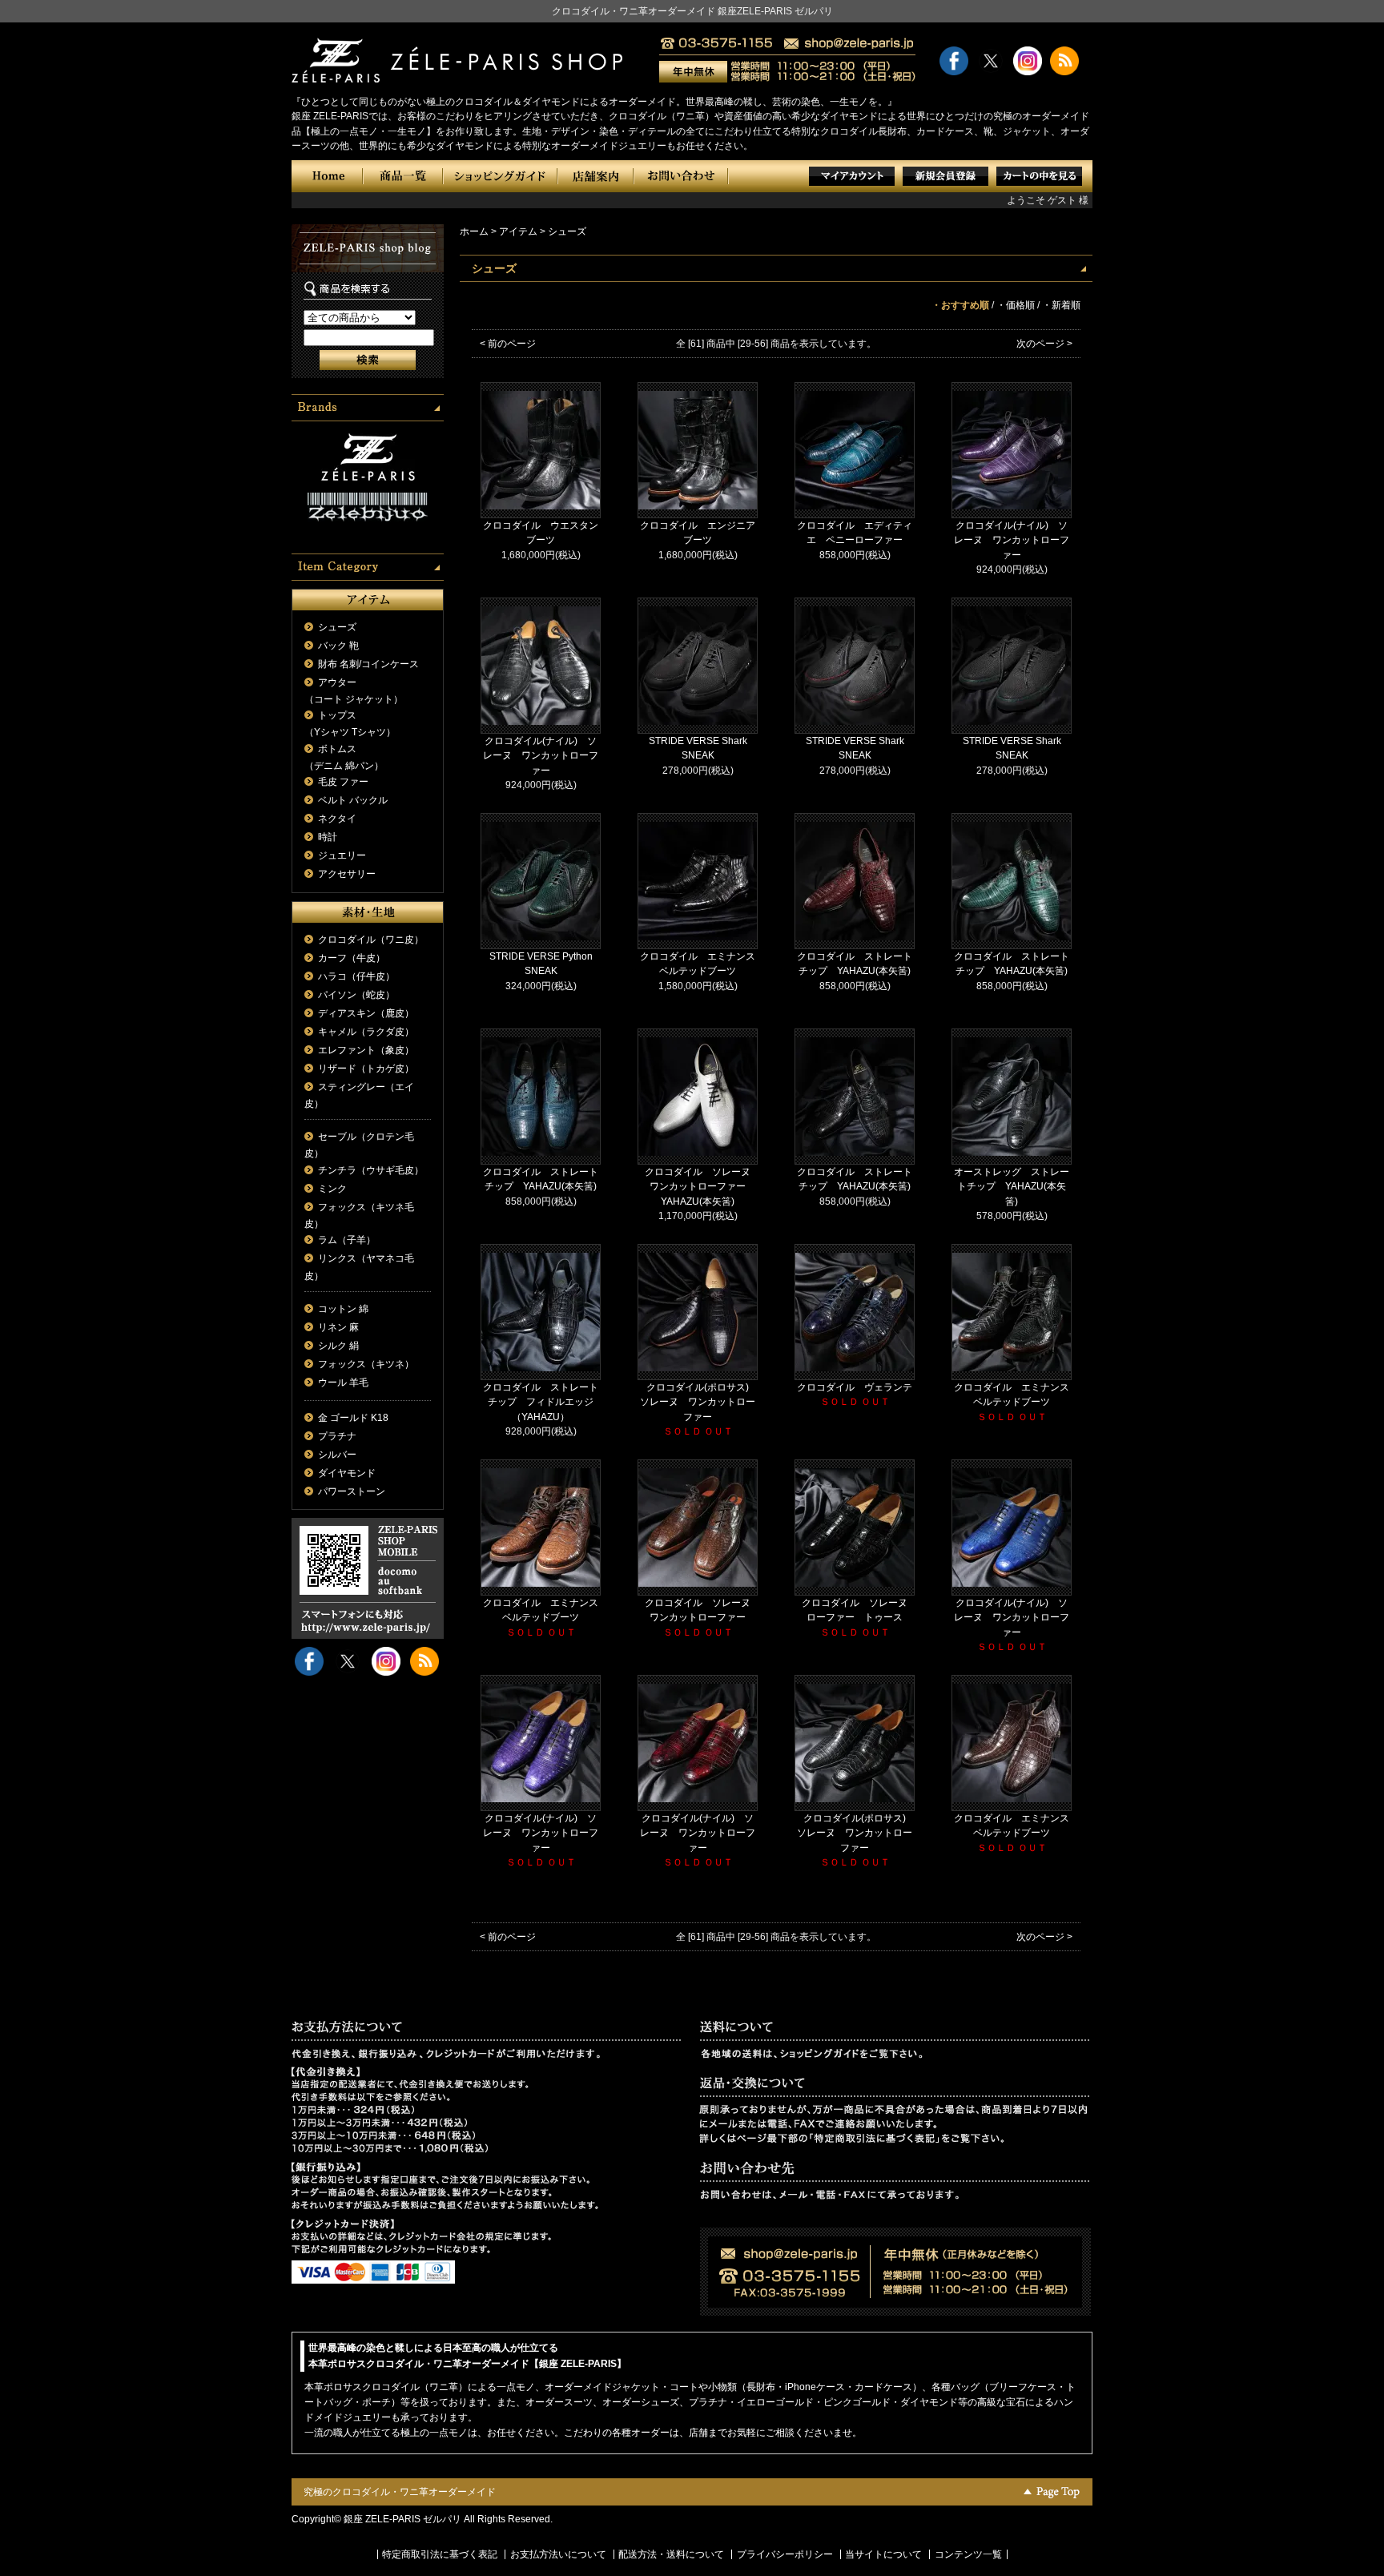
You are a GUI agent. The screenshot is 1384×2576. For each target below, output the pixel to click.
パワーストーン (352, 1491)
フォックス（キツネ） (366, 1364)
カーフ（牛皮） (352, 958)
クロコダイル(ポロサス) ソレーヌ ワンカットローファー (699, 1402)
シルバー (337, 1455)
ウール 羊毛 (343, 1383)
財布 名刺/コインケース (368, 664)
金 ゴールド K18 (353, 1418)
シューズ (337, 627)
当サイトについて (883, 2554)
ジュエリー (342, 855)
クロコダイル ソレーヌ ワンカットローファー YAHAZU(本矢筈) (702, 1187)
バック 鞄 (338, 646)
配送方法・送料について (671, 2554)
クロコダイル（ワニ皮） (371, 940)
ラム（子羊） (347, 1240)
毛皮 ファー (343, 782)
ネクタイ (337, 819)
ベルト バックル (353, 800)
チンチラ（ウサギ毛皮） (371, 1170)
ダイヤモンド (347, 1473)
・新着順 (1061, 305)
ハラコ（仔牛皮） (356, 976)
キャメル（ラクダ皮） (366, 1032)
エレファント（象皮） (366, 1050)
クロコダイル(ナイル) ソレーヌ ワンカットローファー (1012, 540)
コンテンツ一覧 (968, 2554)
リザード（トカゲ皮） (366, 1069)
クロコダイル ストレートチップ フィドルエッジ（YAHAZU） (541, 1402)
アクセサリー (347, 874)
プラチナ (337, 1436)
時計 (328, 837)
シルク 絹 (338, 1346)
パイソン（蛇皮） (356, 995)
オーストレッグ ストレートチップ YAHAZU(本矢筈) (1012, 1187)
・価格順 (1016, 305)
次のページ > (1044, 344)
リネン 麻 (338, 1327)
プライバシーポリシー (785, 2554)
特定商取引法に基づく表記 (440, 2554)
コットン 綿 (343, 1309)
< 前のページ (508, 344)
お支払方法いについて (558, 2554)
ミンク (332, 1189)
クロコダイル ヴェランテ (855, 1387)
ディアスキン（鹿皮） (366, 1013)
